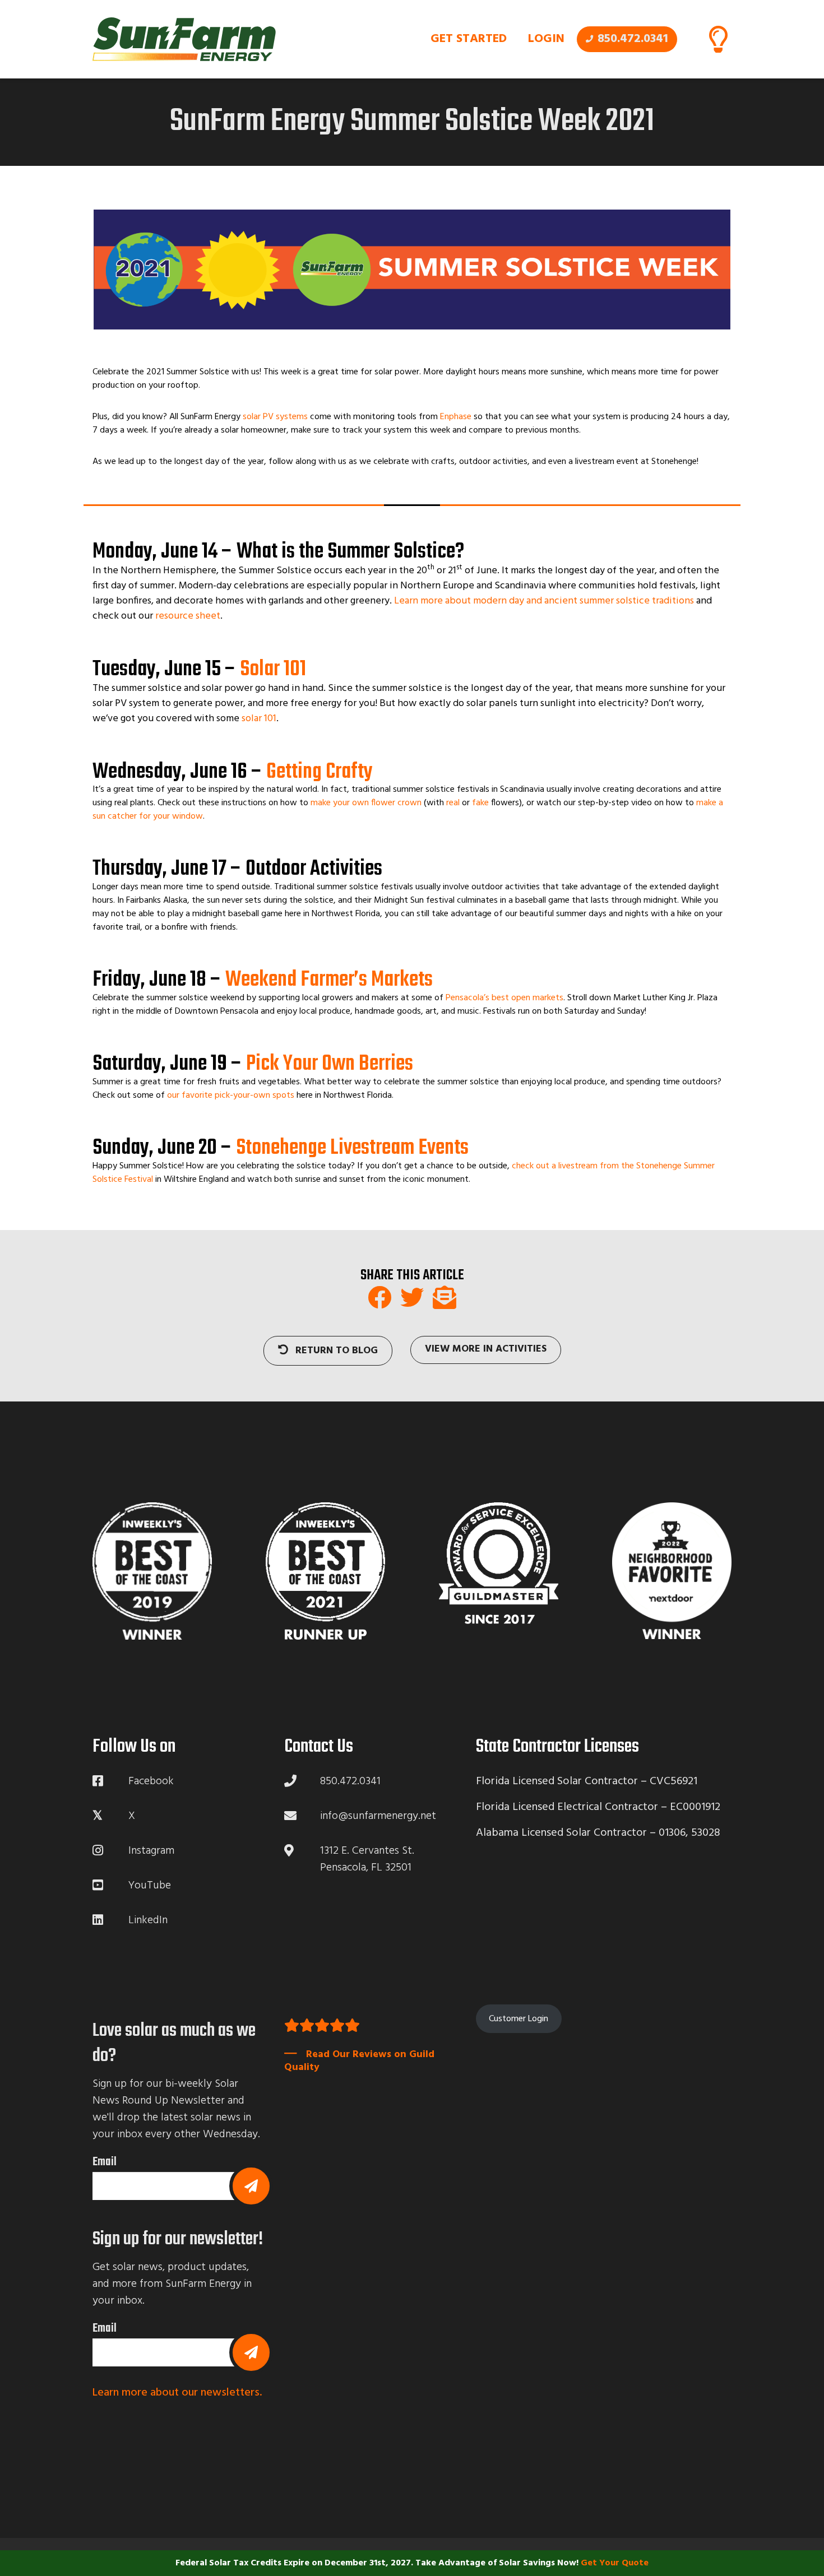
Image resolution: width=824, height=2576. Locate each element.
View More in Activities (486, 1349)
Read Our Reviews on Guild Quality (359, 2060)
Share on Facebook (379, 1297)
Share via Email (445, 1297)
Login (546, 39)
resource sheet (188, 616)
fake (480, 803)
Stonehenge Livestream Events (352, 1148)
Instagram (151, 1851)
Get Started (469, 39)
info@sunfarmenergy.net (378, 1816)
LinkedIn (148, 1920)
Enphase (456, 417)
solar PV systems (275, 417)
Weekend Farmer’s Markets (329, 980)
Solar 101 (273, 670)
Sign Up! (251, 2352)
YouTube (150, 1886)
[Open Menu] (718, 39)
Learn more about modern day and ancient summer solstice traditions (544, 601)
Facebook (151, 1781)
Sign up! (251, 2186)
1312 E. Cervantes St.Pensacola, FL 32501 (367, 1859)
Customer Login (519, 2018)
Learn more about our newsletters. (177, 2393)
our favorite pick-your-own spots (231, 1096)
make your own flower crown (366, 803)
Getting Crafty (320, 772)
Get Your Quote (615, 2563)
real (453, 803)
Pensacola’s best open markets (504, 998)
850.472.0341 (633, 39)
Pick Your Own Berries (330, 1064)
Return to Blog (335, 1351)
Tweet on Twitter (412, 1297)
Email (105, 2162)
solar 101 (259, 719)
